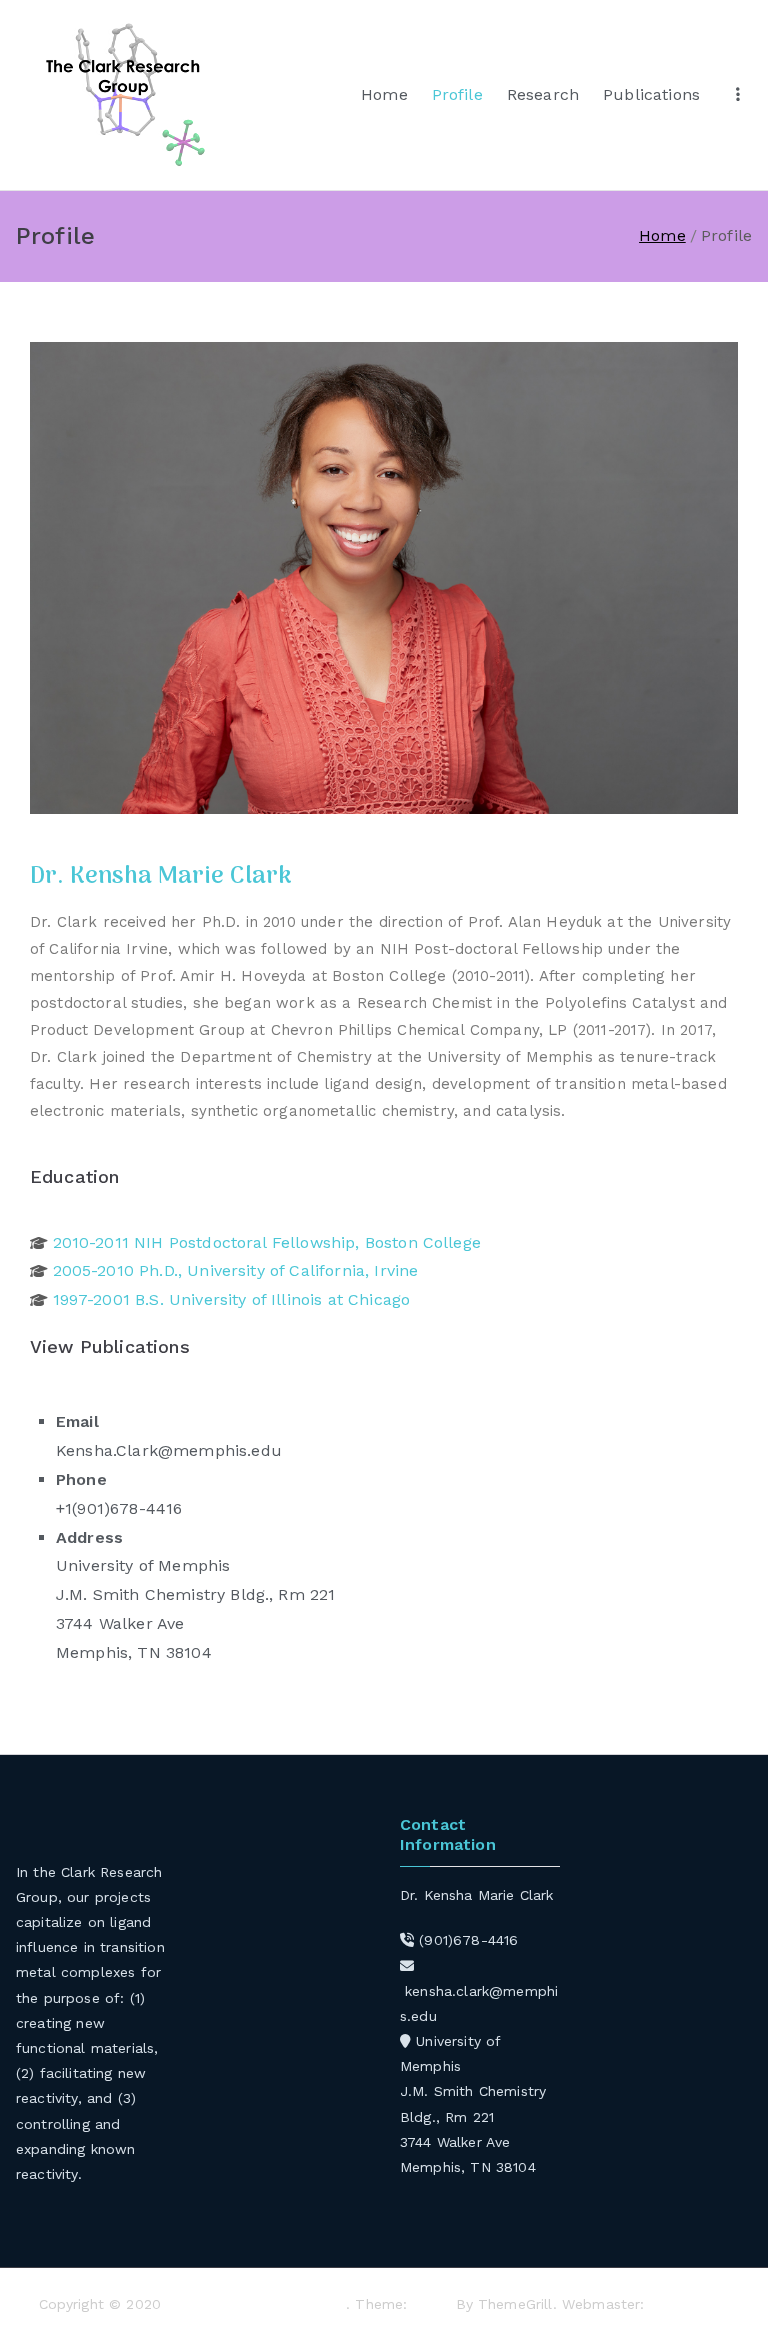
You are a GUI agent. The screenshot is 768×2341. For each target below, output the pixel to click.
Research (543, 94)
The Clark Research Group (256, 2304)
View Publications (110, 1346)
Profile (457, 94)
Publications (651, 94)
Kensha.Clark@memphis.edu (169, 1450)
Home (384, 94)
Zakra (432, 2304)
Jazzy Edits (690, 2304)
